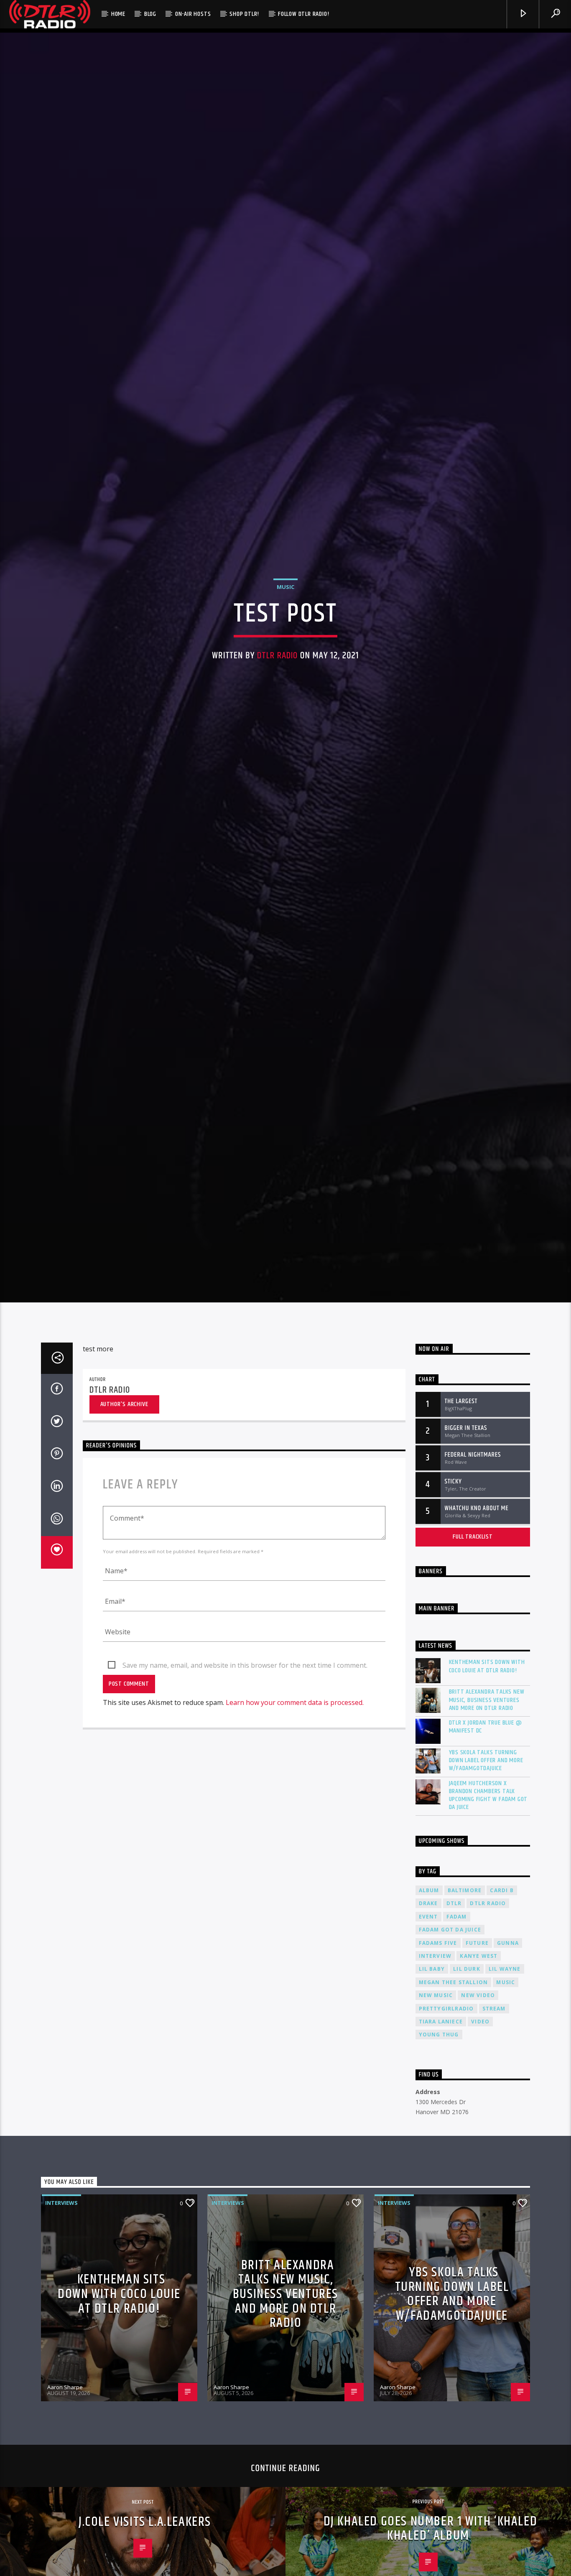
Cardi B (502, 2038)
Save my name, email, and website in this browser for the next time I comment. (245, 1813)
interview (435, 2104)
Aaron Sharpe (65, 2535)
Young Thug (439, 2182)
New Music (436, 2143)
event (428, 2065)
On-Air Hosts (193, 14)
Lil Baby (432, 2117)
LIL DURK (467, 2117)
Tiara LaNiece (441, 2170)
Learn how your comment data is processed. (295, 1850)
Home (118, 14)
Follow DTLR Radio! (303, 14)
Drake (428, 2051)
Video (480, 2170)
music (506, 2130)
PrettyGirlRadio (446, 2156)
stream (494, 2156)
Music (285, 655)
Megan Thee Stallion (454, 2130)
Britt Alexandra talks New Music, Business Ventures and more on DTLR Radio (487, 1848)
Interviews (61, 2351)
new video (478, 2143)
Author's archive (124, 1552)
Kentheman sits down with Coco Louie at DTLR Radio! (487, 1814)
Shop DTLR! (244, 14)
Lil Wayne (505, 2117)
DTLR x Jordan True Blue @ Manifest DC (486, 1875)
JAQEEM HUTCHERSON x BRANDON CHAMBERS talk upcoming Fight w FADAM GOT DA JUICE (488, 1943)
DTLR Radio (277, 724)
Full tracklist (473, 1685)
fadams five (438, 2091)
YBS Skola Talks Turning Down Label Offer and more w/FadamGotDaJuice (486, 1908)
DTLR (454, 2051)
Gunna (508, 2091)
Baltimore (465, 2038)
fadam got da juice (450, 2078)
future (477, 2091)
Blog (150, 14)
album (429, 2038)
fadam (457, 2065)
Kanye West (479, 2104)
